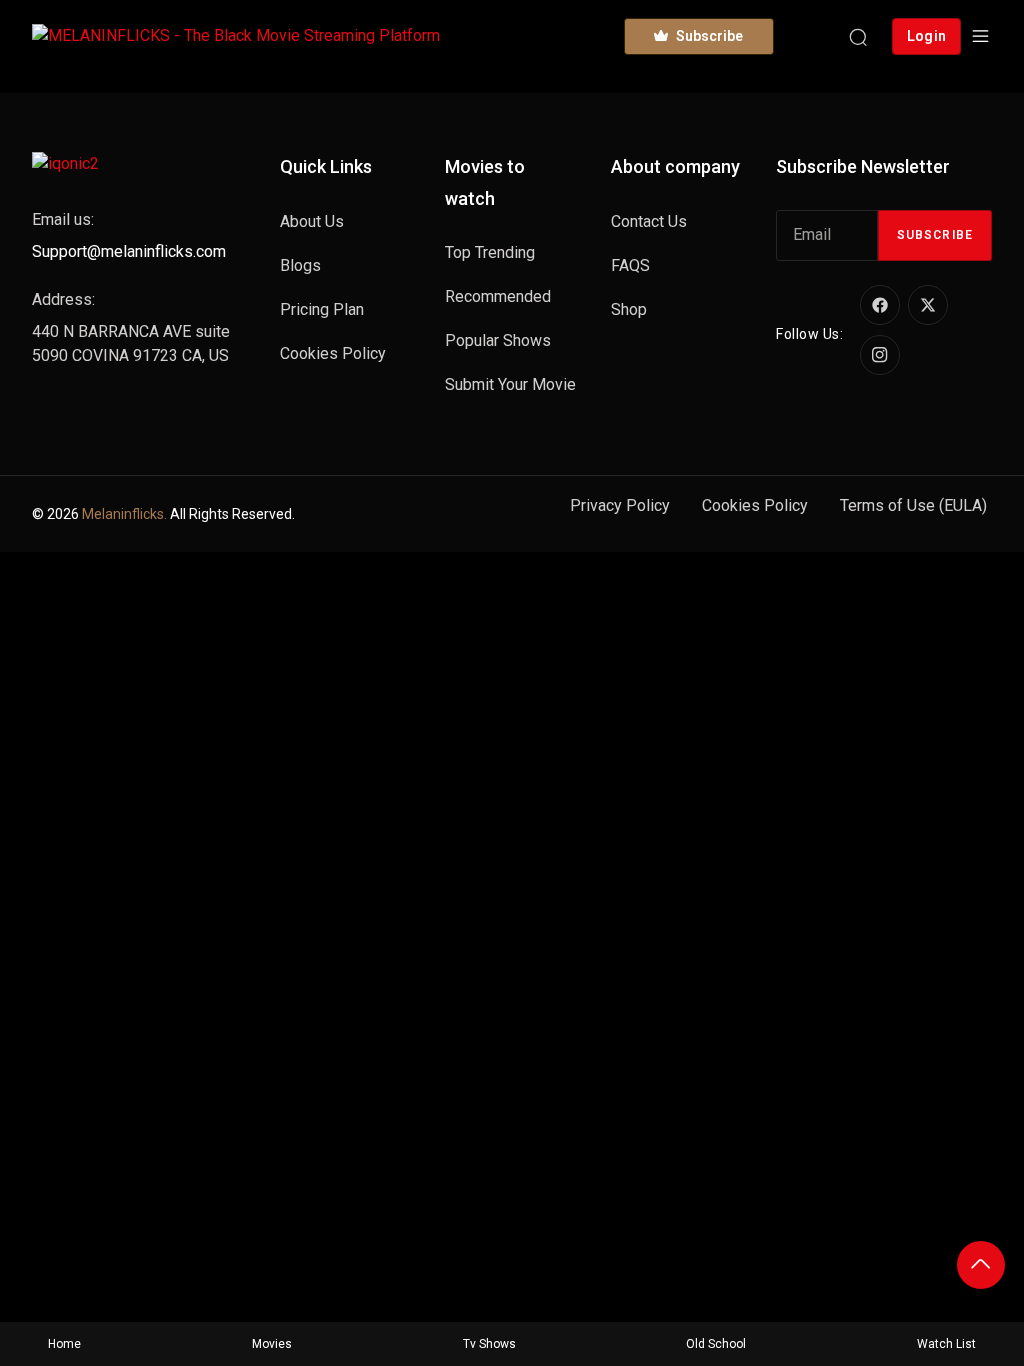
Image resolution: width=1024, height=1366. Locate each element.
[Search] (858, 36)
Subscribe (935, 235)
